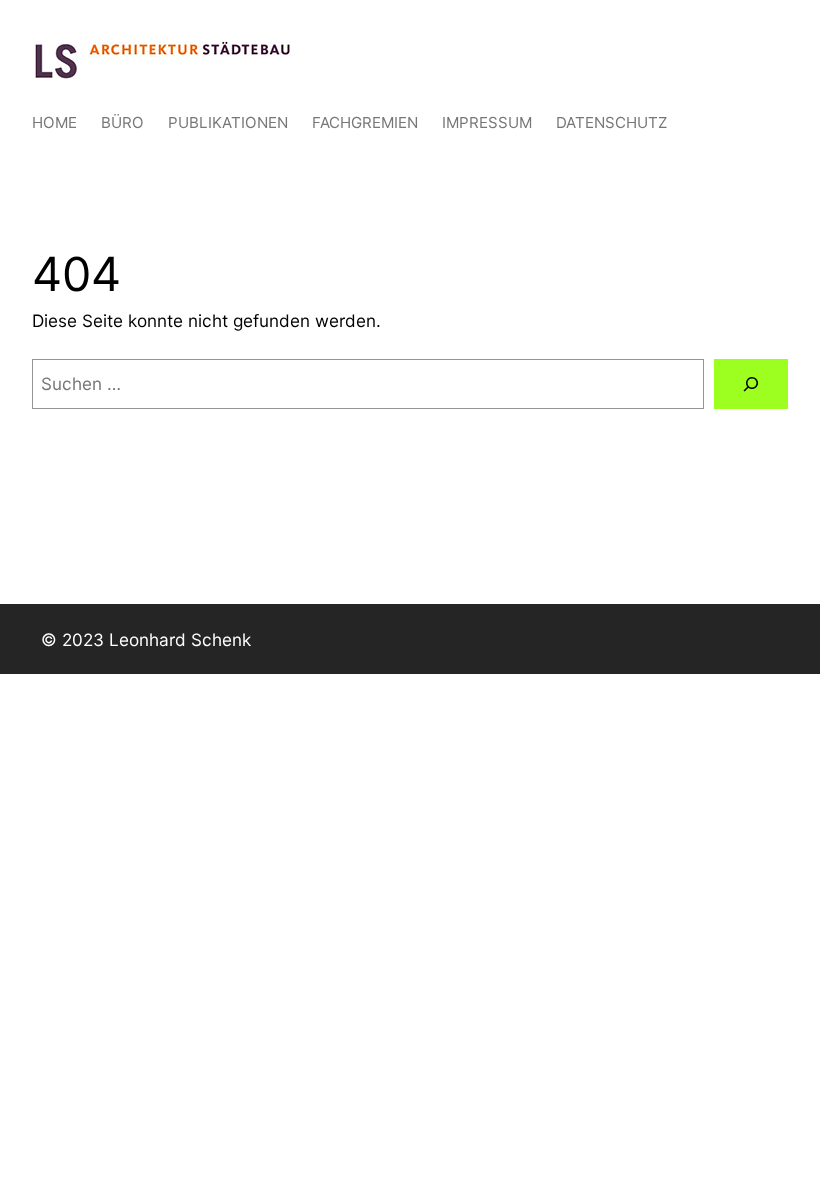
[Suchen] (751, 384)
